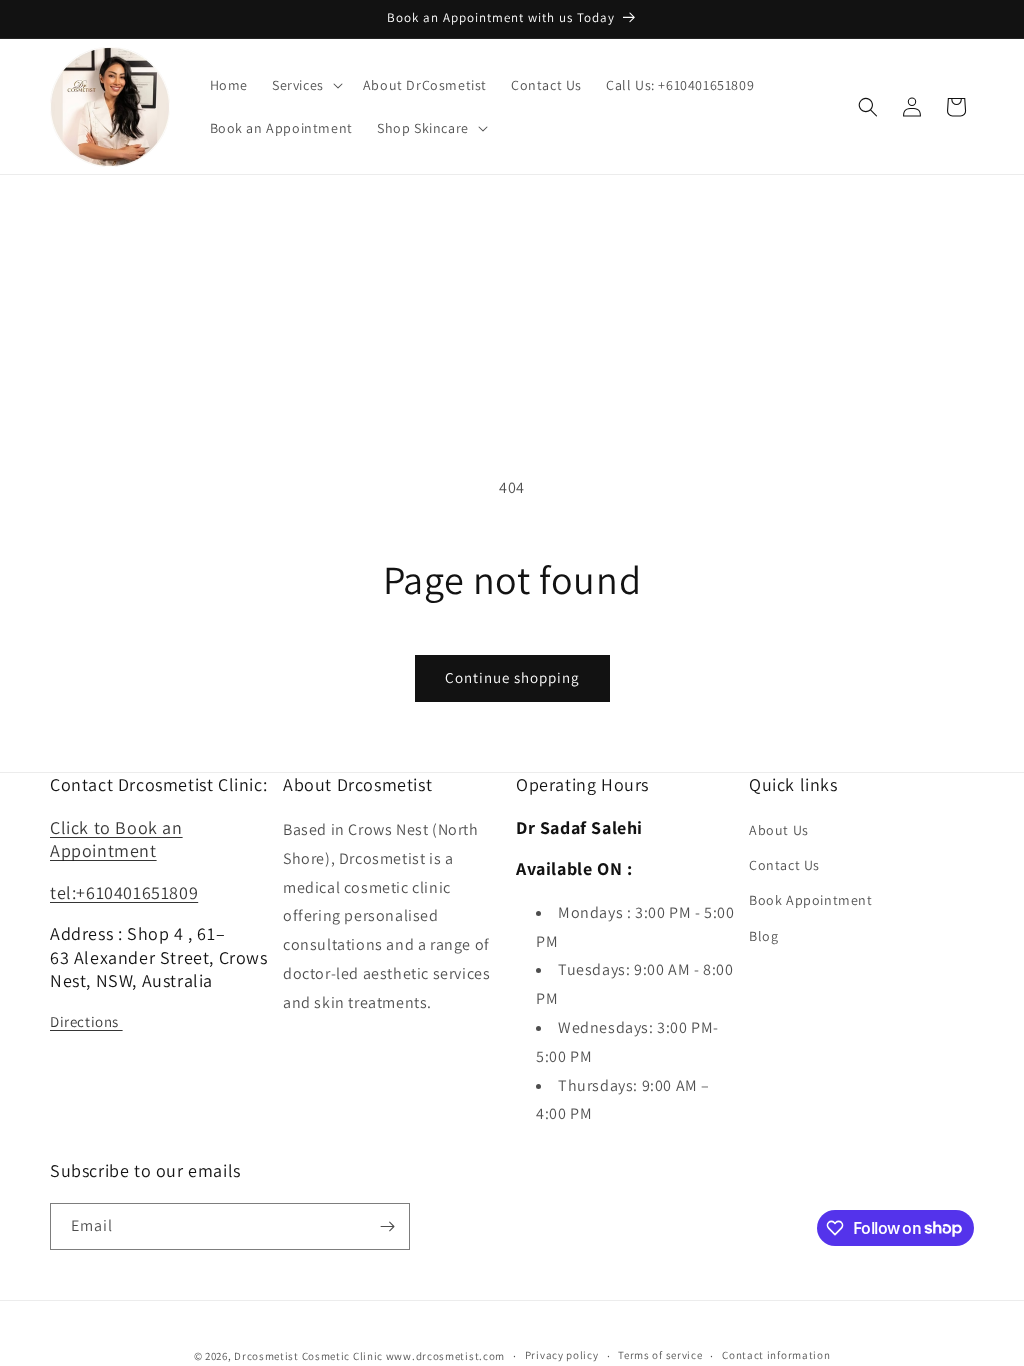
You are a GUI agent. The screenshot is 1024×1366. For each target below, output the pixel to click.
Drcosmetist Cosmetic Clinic (308, 1356)
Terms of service (660, 1355)
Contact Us (784, 865)
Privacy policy (562, 1355)
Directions (86, 1021)
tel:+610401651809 (124, 892)
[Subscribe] (387, 1226)
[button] (305, 85)
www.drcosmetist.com (445, 1356)
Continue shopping (512, 677)
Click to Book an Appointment (116, 839)
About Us (779, 830)
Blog (763, 936)
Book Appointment (811, 900)
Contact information (776, 1355)
